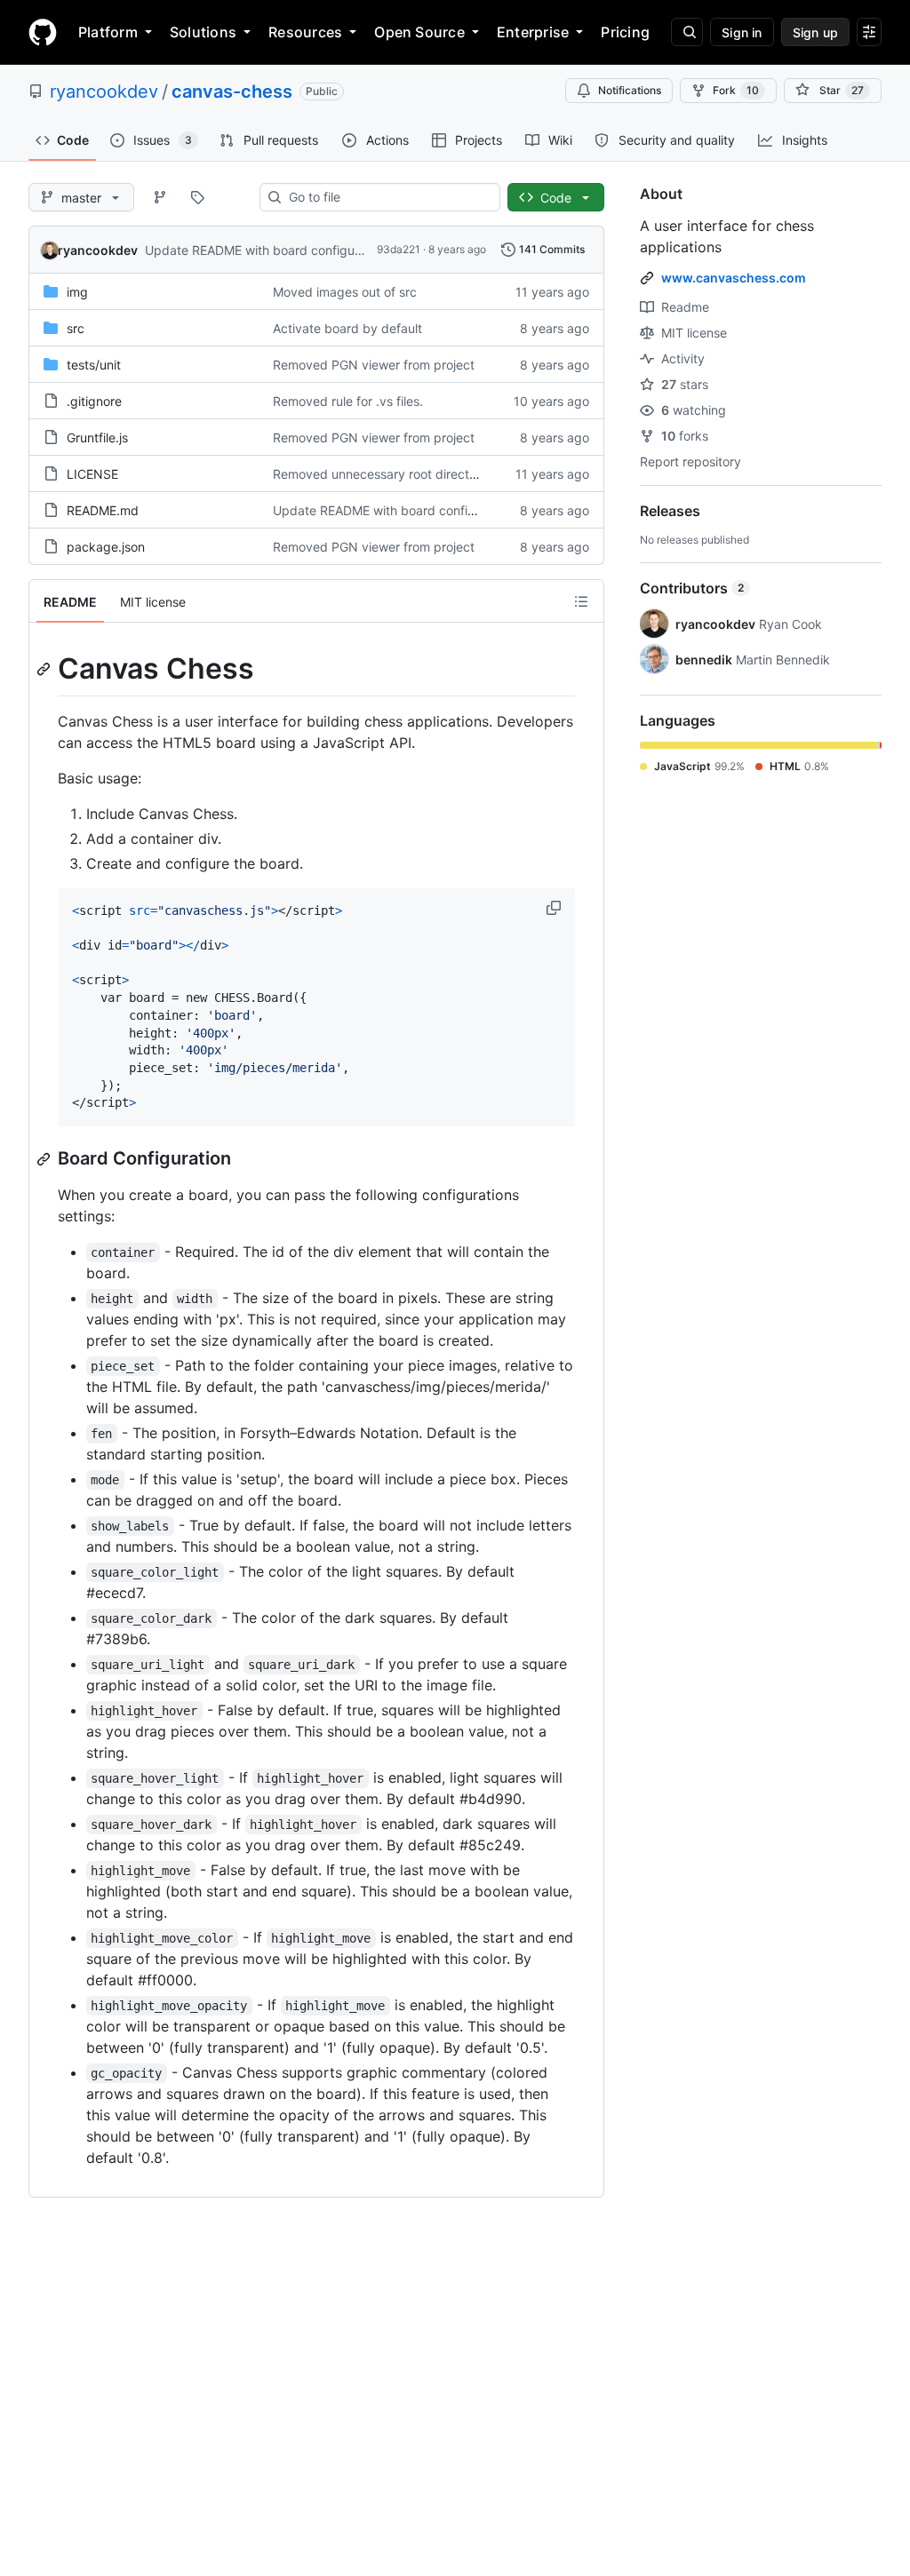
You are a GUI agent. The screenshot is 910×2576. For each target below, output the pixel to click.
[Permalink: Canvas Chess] (45, 669)
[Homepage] (43, 32)
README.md (103, 510)
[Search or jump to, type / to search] (687, 32)
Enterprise (533, 32)
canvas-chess (232, 91)
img (77, 292)
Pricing (625, 32)
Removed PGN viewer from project (374, 365)
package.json (106, 547)
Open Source (419, 32)
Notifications (630, 90)
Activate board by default (347, 328)
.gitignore (94, 401)
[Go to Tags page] (197, 197)
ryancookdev (104, 91)
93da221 (399, 249)
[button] (555, 908)
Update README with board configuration (266, 250)
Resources (305, 32)
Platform (108, 32)
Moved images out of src (345, 292)
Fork (736, 90)
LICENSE (92, 474)
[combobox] (387, 197)
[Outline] (581, 601)
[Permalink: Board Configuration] (45, 1159)
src (76, 328)
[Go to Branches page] (160, 197)
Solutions (203, 32)
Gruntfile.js (97, 437)
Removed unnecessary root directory (380, 474)
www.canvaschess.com (734, 278)
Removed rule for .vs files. (348, 401)
